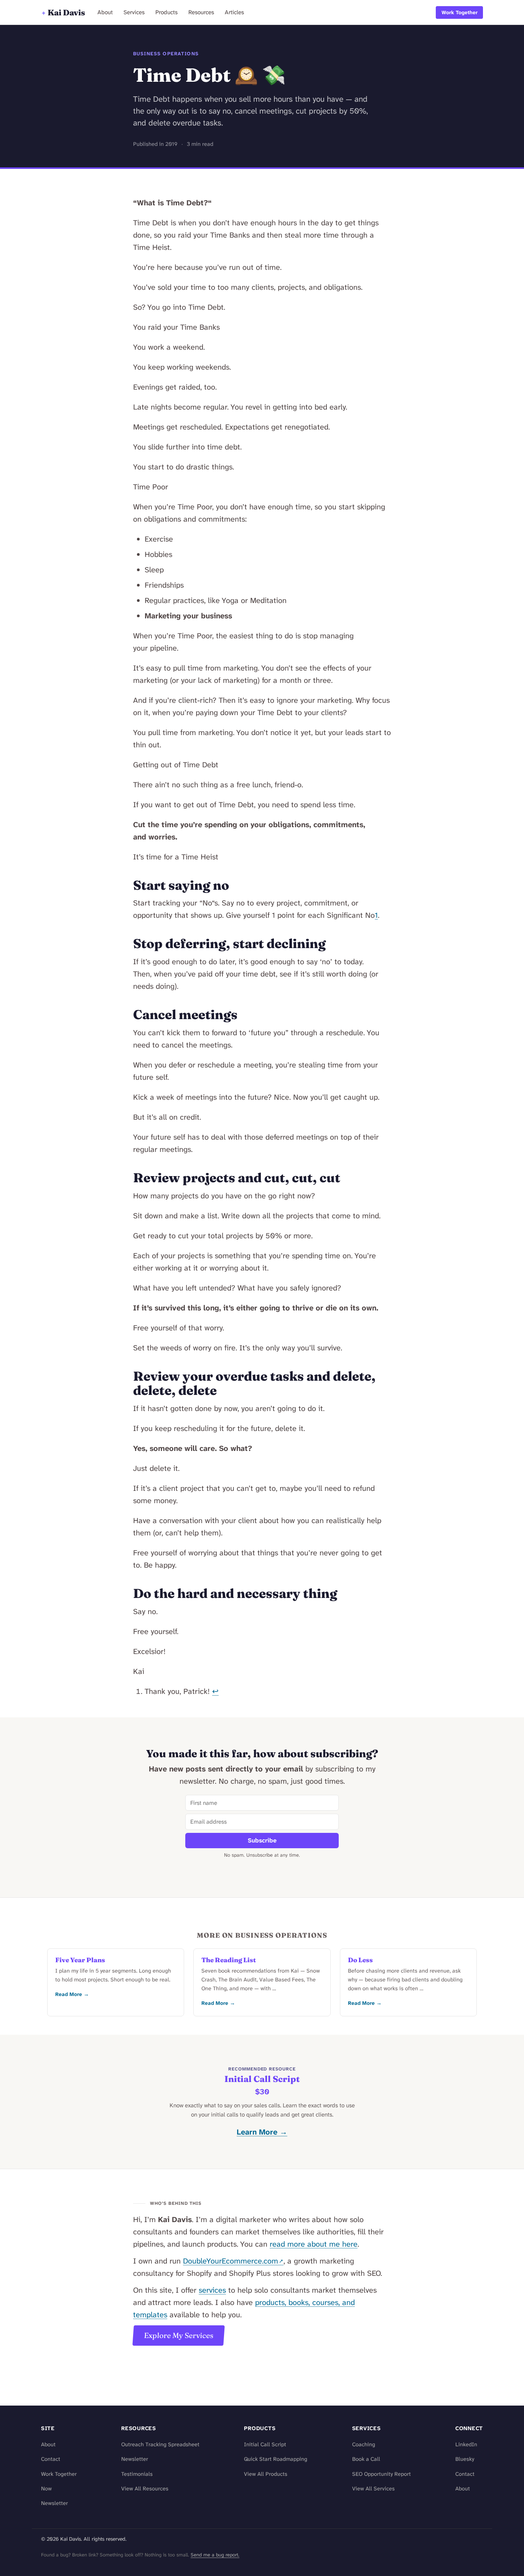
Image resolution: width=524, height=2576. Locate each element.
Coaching (364, 2445)
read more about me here (314, 2244)
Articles (234, 12)
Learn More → (262, 2132)
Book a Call (366, 2459)
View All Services (373, 2489)
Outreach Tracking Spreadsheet (160, 2445)
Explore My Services (179, 2335)
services (212, 2290)
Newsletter (54, 2503)
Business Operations (166, 54)
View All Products (266, 2474)
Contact (51, 2459)
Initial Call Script (262, 2079)
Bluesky (465, 2459)
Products (166, 12)
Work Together (460, 12)
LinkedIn (466, 2445)
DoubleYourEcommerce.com (231, 2261)
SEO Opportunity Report (381, 2474)
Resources (201, 12)
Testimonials (137, 2474)
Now (46, 2489)
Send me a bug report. (215, 2555)
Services (134, 12)
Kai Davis (63, 12)
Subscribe (262, 1840)
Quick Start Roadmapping (276, 2459)
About (105, 12)
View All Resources (145, 2489)
